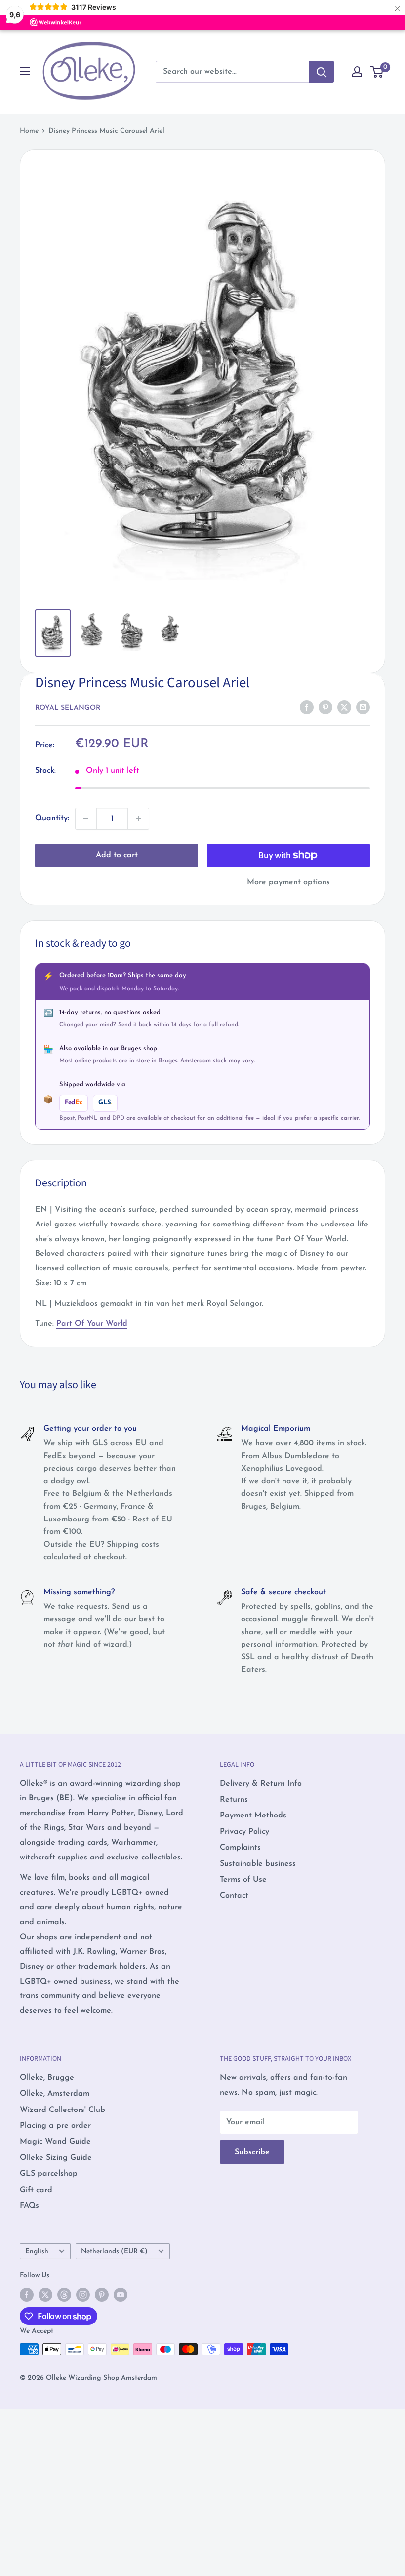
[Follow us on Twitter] (45, 2295)
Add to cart (117, 855)
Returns (234, 1800)
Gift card (36, 2190)
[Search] (322, 72)
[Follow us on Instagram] (83, 2295)
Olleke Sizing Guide (56, 2158)
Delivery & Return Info (261, 1784)
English (37, 2252)
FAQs (29, 2206)
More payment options (288, 882)
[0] (377, 72)
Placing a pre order (55, 2126)
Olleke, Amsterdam (55, 2094)
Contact (234, 1896)
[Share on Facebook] (307, 707)
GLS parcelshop (49, 2174)
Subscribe (252, 2152)
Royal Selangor (68, 708)
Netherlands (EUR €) (114, 2252)
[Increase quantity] (138, 819)
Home (29, 131)
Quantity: (52, 818)
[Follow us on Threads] (64, 2295)
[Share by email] (363, 707)
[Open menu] (25, 71)
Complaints (240, 1848)
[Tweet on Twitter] (344, 707)
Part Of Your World (92, 1324)
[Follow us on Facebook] (27, 2295)
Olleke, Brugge (47, 2078)
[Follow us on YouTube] (121, 2295)
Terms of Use (243, 1880)
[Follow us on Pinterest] (102, 2295)
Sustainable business (258, 1864)
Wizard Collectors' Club (62, 2110)
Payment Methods (253, 1816)
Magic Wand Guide (55, 2142)
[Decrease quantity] (86, 819)
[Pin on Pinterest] (325, 707)
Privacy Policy (244, 1832)
